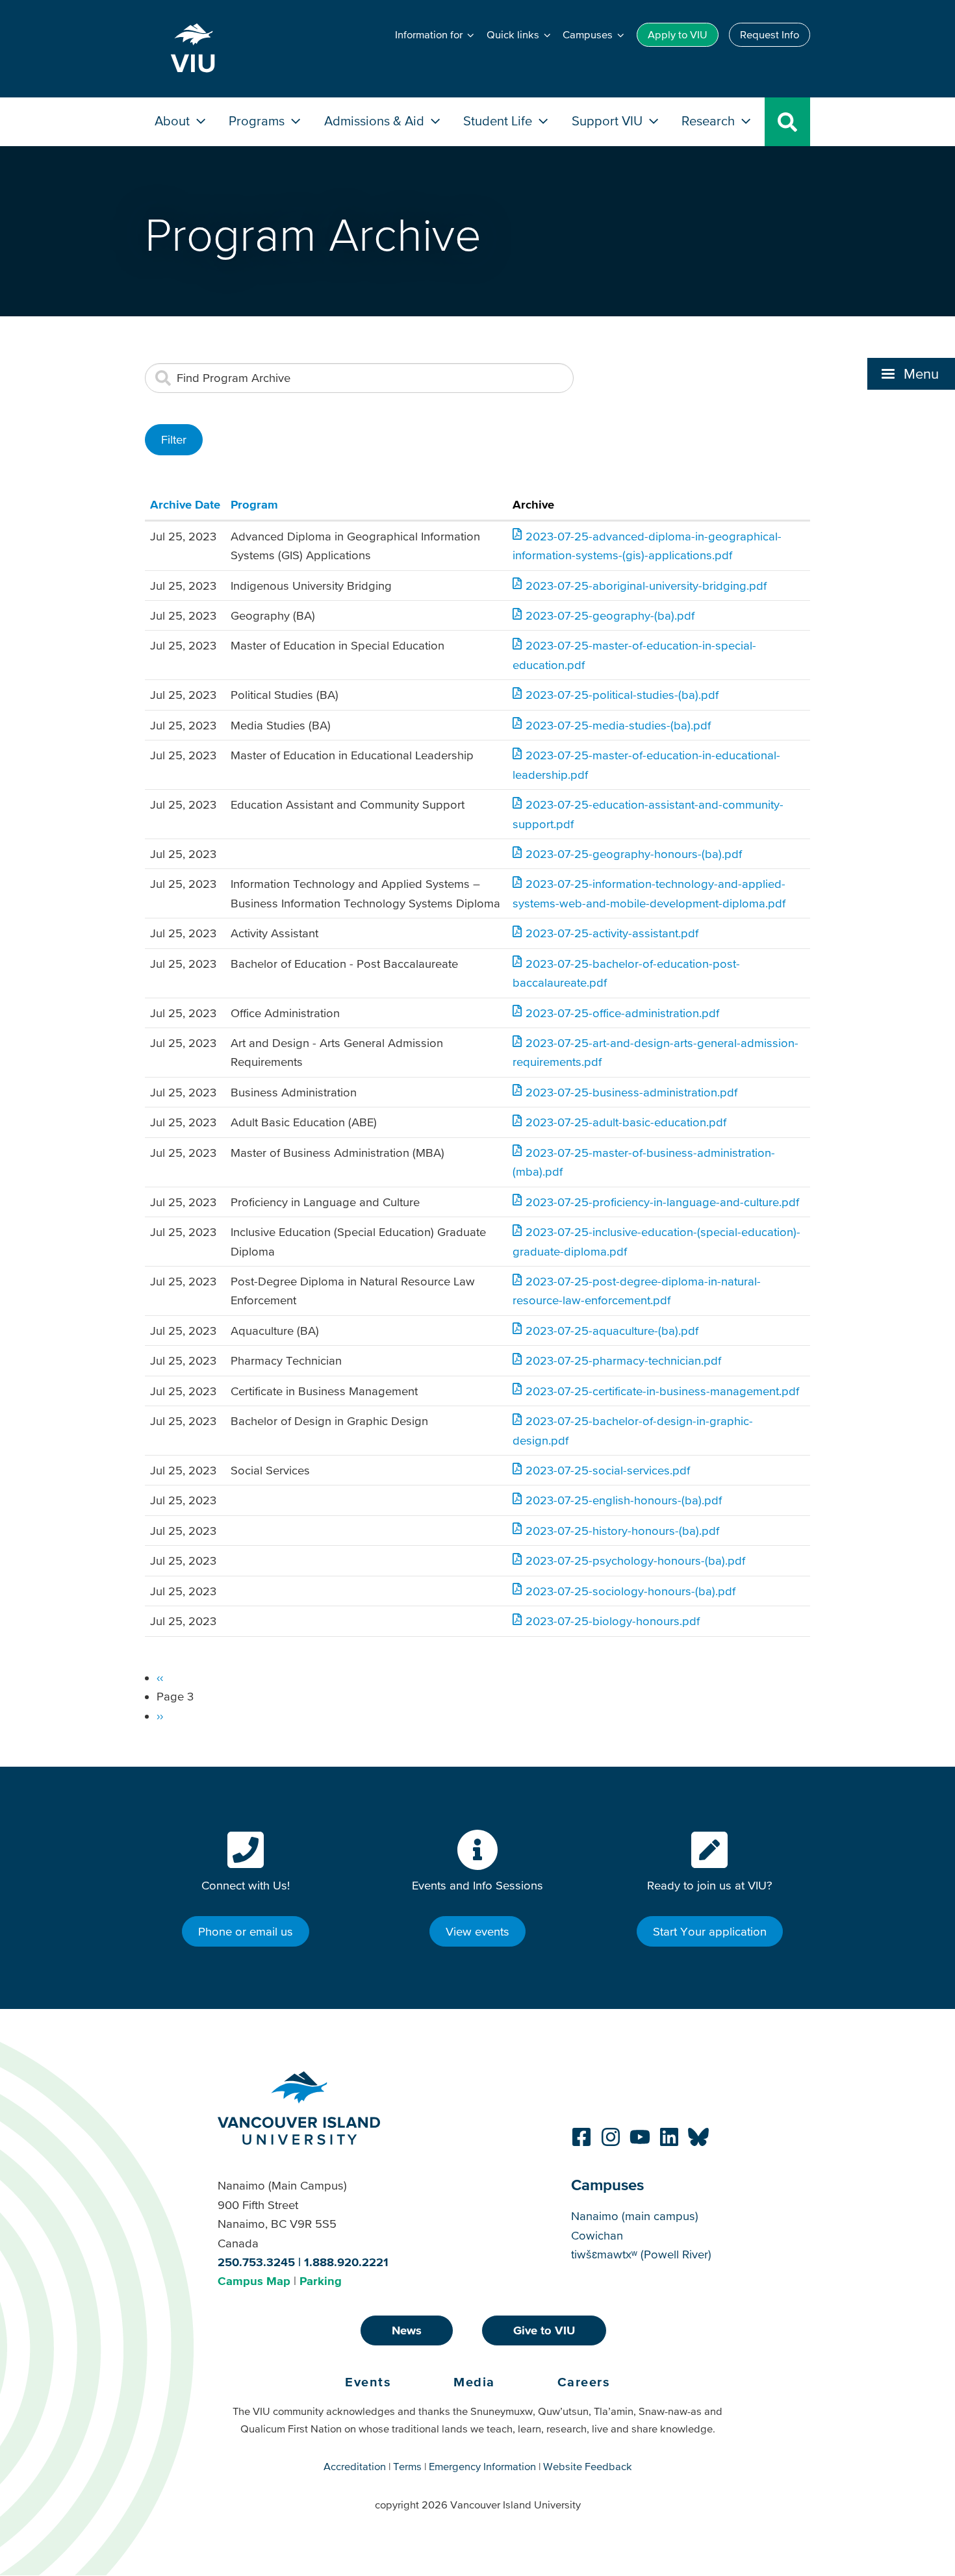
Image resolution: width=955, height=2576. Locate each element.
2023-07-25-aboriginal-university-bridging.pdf (646, 586)
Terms (407, 2466)
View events (478, 1931)
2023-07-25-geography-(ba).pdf (610, 615)
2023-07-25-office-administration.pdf (622, 1013)
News (407, 2330)
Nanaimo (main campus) (635, 2216)
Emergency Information (482, 2466)
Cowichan (597, 2235)
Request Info (770, 34)
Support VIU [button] (609, 120)
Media (474, 2382)
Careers (584, 2382)
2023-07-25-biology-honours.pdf (613, 1621)
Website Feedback (588, 2466)
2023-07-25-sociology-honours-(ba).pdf (630, 1591)
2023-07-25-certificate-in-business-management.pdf (662, 1391)
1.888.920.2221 (346, 2262)
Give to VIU (544, 2330)
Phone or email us (246, 1931)
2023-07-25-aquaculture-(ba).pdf (612, 1331)
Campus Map (254, 2281)
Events (368, 2382)
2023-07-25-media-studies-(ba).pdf (618, 725)
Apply (678, 34)
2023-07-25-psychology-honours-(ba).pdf (635, 1560)
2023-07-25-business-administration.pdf (631, 1092)
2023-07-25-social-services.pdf (608, 1470)
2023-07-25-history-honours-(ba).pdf (622, 1531)
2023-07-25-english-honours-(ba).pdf (624, 1500)
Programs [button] (258, 120)
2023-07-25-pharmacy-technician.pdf (623, 1360)
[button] (911, 373)
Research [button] (710, 120)
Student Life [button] (499, 120)
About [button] (174, 120)
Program (254, 504)
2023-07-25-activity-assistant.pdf (612, 933)
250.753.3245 (256, 2262)
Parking (321, 2281)
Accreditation (355, 2466)
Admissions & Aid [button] (376, 120)
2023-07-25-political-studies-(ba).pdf (622, 695)
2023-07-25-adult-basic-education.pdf (626, 1122)
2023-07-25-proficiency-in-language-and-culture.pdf (662, 1202)
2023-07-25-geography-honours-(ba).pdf (634, 854)
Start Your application (710, 1931)
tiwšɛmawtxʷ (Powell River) (641, 2254)
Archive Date (185, 504)
